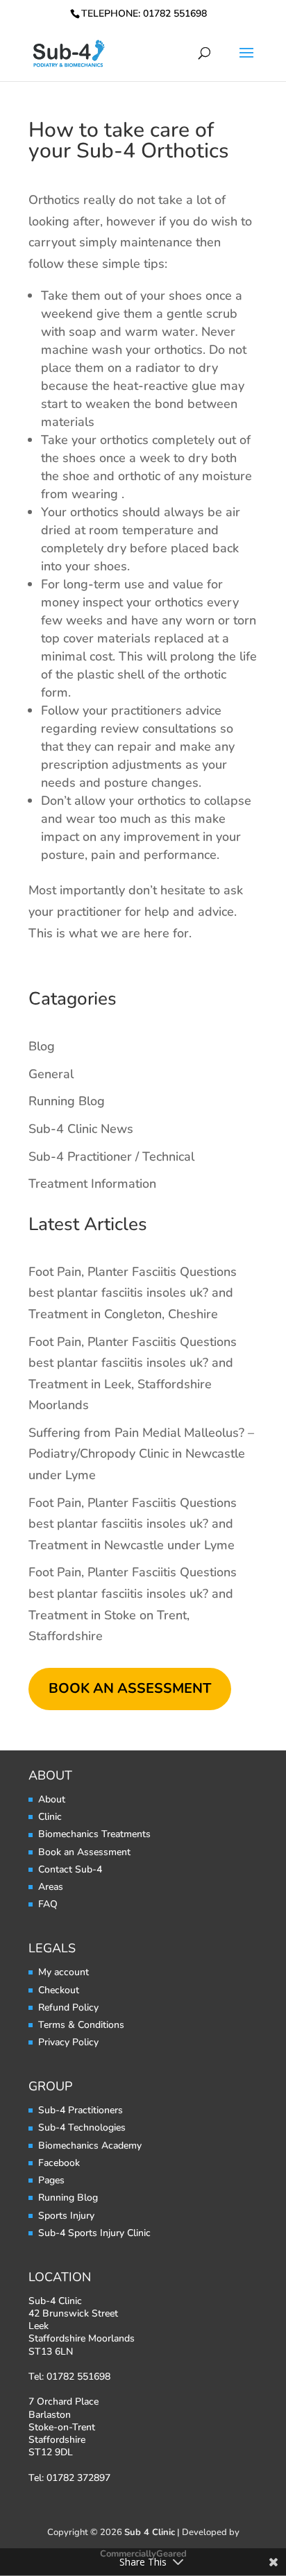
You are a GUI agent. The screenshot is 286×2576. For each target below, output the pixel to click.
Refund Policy (68, 2007)
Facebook (59, 2163)
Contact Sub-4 (70, 1869)
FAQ (48, 1904)
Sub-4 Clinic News (81, 1129)
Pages (51, 2180)
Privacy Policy (68, 2042)
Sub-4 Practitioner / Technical (111, 1157)
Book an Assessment (84, 1852)
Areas (51, 1887)
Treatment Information (92, 1184)
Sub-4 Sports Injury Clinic (94, 2233)
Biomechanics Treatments (94, 1834)
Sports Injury (66, 2216)
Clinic (50, 1817)
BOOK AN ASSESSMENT (130, 1688)
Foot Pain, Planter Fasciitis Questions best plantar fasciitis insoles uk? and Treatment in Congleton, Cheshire (133, 1293)
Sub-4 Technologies (82, 2127)
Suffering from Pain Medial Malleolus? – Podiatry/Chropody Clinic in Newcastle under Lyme (141, 1454)
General (51, 1074)
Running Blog (67, 1101)
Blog (42, 1046)
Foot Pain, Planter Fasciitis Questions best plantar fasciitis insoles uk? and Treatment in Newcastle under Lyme (133, 1524)
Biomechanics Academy (90, 2146)
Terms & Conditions (81, 2025)
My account (64, 1972)
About (52, 1799)
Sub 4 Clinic (150, 2532)
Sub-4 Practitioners (81, 2110)
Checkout (59, 1990)
